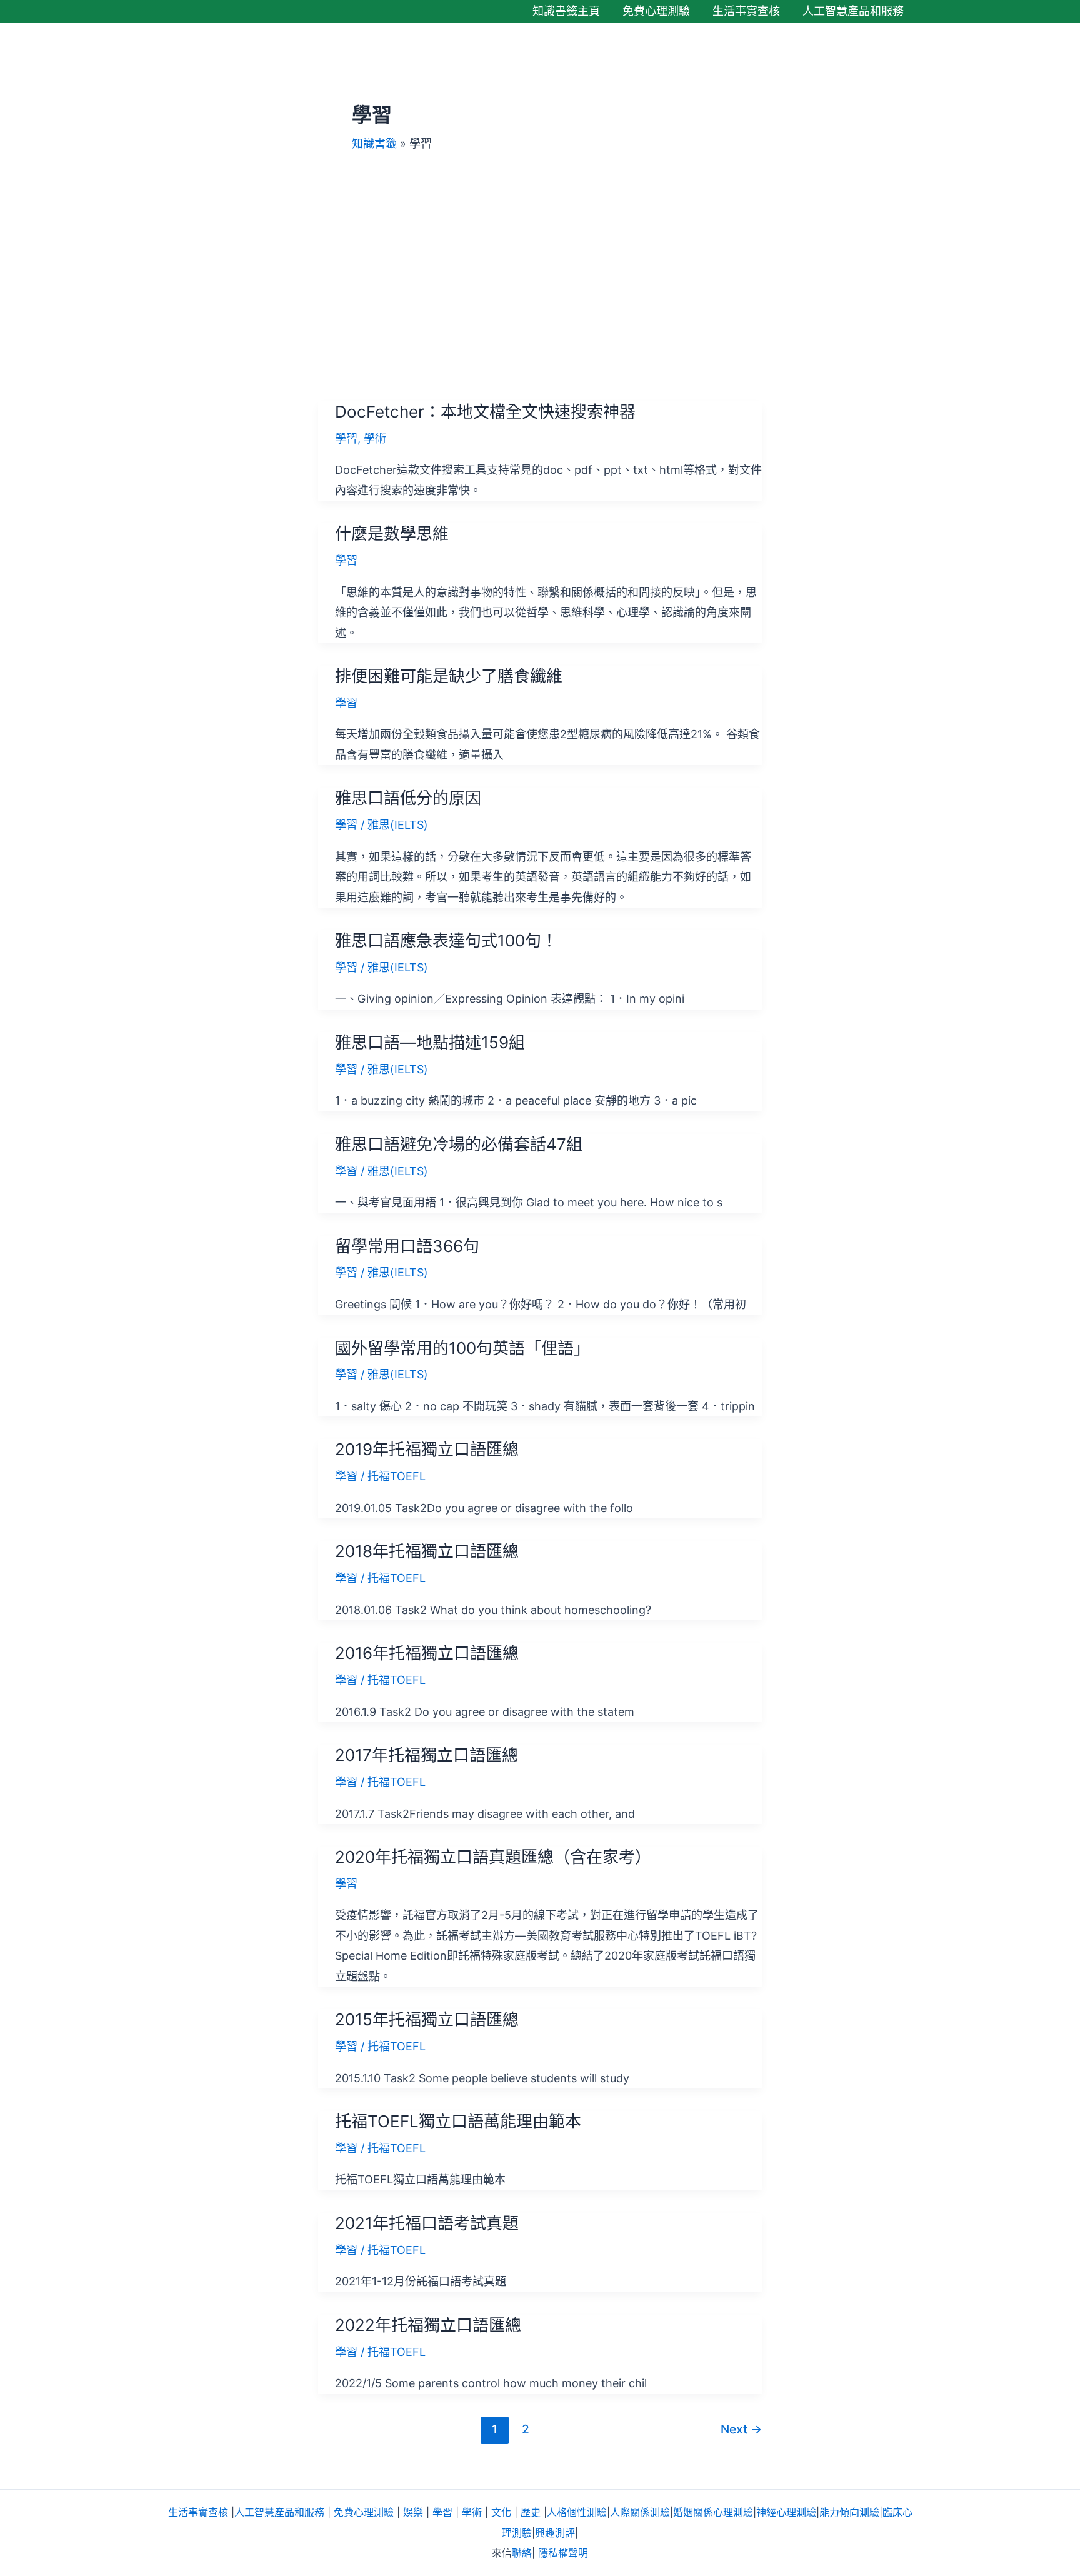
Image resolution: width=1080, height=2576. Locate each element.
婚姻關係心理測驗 (713, 2512)
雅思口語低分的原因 (408, 798)
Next (741, 2429)
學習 (346, 439)
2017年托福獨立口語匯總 (427, 1755)
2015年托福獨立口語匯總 (427, 2019)
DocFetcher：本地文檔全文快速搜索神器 (485, 412)
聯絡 (522, 2553)
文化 (501, 2512)
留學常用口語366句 (407, 1246)
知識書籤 (374, 143)
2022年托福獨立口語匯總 (428, 2325)
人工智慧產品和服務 (279, 2512)
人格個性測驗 (577, 2512)
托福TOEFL (397, 1476)
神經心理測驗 (786, 2512)
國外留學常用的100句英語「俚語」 (462, 1348)
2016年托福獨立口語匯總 (427, 1653)
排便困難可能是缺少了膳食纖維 (449, 676)
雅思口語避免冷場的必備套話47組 (459, 1144)
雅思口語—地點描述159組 (430, 1042)
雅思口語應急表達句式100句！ (446, 940)
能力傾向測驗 (849, 2512)
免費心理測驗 (364, 2512)
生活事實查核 (198, 2512)
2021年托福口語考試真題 (427, 2223)
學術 (375, 439)
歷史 (531, 2512)
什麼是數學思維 (392, 534)
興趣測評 (555, 2533)
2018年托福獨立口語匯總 (427, 1551)
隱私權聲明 (563, 2553)
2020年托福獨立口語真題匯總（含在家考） (493, 1857)
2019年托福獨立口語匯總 (427, 1449)
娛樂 (413, 2512)
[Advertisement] (540, 245)
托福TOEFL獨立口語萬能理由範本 (458, 2121)
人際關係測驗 (640, 2512)
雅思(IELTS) (398, 825)
